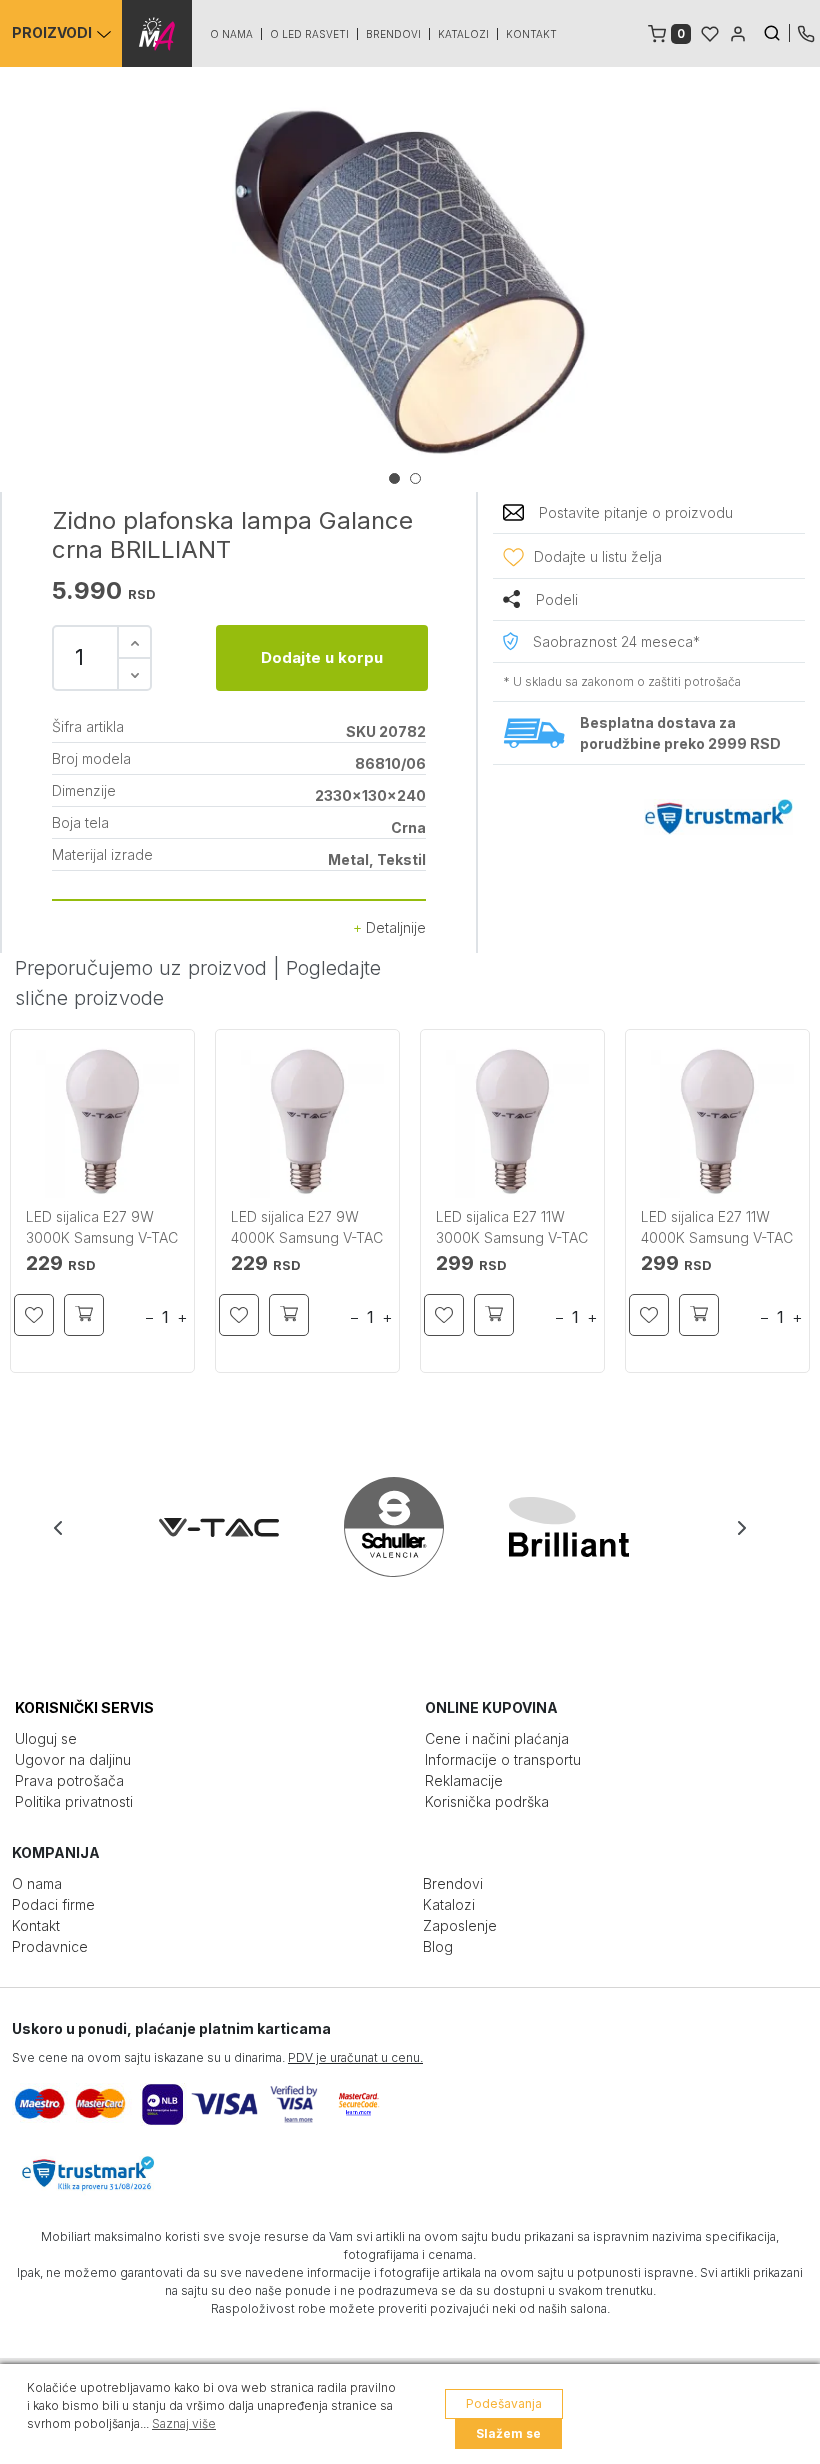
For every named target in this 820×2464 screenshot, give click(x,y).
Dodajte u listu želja (598, 556)
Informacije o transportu (503, 1759)
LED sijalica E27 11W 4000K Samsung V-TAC (717, 1227)
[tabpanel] (410, 282)
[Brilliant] (586, 1527)
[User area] (738, 32)
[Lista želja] (710, 32)
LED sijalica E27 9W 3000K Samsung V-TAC (102, 1227)
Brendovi (393, 34)
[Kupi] (84, 1315)
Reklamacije (464, 1780)
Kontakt (531, 34)
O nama (231, 34)
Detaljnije (394, 927)
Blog (438, 1946)
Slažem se (508, 2433)
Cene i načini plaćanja (497, 1738)
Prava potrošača (69, 1780)
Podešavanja (504, 2403)
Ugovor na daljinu (73, 1759)
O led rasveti (309, 34)
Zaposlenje (460, 1925)
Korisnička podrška (487, 1801)
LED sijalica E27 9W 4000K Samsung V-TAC (307, 1227)
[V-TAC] (236, 1527)
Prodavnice (50, 1946)
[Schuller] (411, 1527)
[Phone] (806, 32)
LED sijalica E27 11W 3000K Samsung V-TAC (512, 1227)
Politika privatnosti (74, 1801)
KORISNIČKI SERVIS (84, 1707)
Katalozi (463, 34)
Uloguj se (46, 1738)
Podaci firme (53, 1904)
